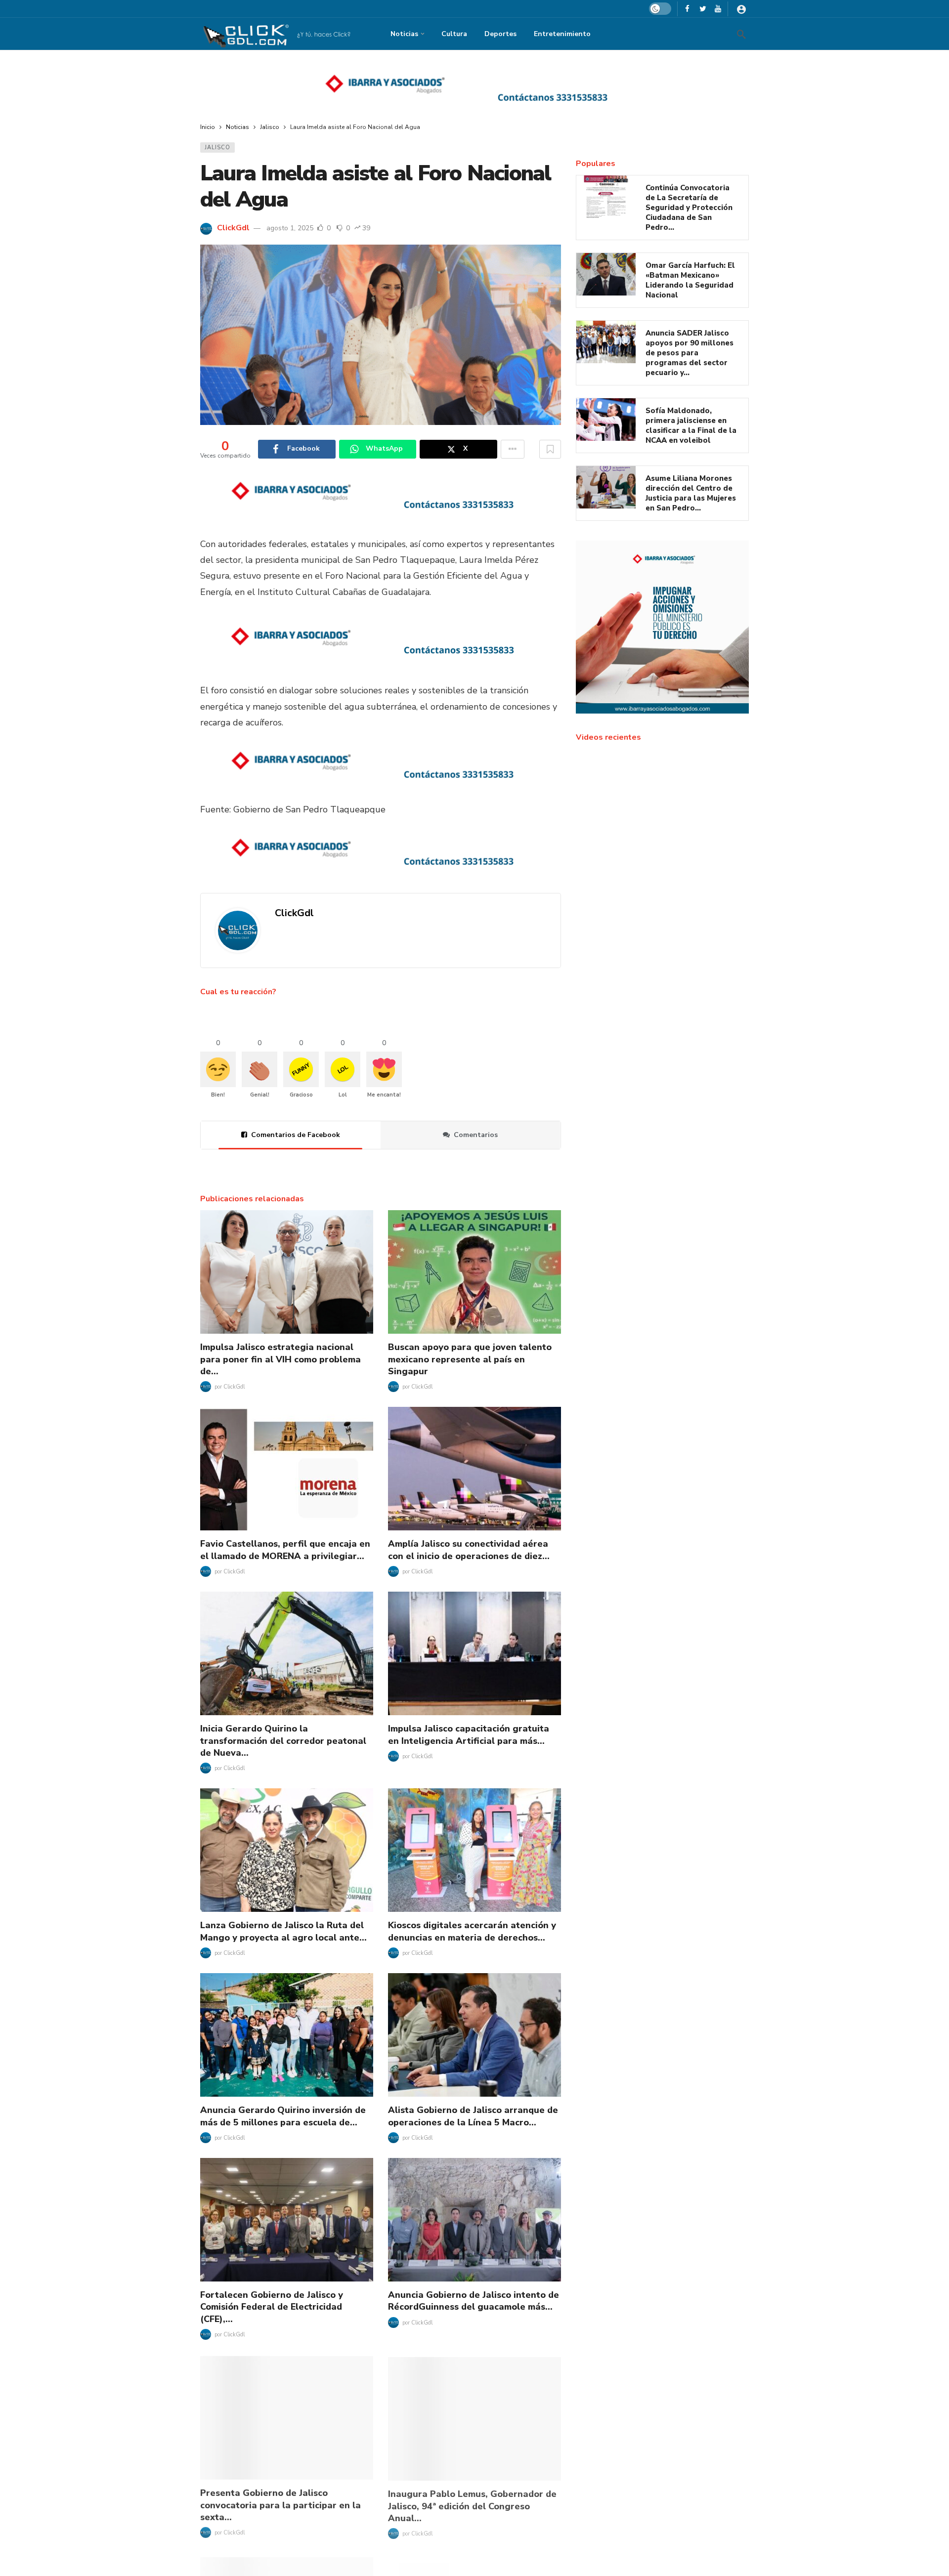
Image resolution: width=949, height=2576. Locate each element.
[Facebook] (687, 9)
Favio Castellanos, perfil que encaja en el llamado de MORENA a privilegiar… (285, 1550)
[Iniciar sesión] (741, 9)
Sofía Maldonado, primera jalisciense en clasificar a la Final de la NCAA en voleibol (691, 425)
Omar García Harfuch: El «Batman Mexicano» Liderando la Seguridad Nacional (690, 280)
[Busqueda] (741, 34)
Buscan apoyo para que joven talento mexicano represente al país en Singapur (470, 1359)
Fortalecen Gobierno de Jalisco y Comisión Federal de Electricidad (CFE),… (272, 2307)
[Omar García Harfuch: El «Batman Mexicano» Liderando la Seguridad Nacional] (606, 274)
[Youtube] (718, 9)
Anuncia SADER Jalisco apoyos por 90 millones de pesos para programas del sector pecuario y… (690, 353)
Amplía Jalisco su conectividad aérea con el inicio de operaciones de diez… (469, 1550)
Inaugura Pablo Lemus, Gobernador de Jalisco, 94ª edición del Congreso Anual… (472, 2504)
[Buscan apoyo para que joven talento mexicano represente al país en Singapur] (474, 1272)
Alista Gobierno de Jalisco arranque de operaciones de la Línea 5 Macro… (473, 2116)
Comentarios (476, 1135)
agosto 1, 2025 (290, 228)
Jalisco (217, 148)
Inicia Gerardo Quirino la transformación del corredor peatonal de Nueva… (283, 1741)
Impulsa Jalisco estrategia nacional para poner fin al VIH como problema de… (280, 1359)
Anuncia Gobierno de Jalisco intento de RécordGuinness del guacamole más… (474, 2301)
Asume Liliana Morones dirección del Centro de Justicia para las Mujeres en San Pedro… (691, 493)
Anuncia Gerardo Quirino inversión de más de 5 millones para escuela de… (283, 2116)
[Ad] (474, 87)
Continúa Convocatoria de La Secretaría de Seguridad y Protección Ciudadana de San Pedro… (689, 208)
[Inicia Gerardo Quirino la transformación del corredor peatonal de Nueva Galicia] (287, 1653)
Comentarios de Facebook (296, 1135)
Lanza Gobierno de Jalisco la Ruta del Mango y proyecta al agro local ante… (283, 1931)
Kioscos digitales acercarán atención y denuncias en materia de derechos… (472, 1931)
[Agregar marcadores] (550, 449)
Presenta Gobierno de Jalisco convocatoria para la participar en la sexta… (280, 2504)
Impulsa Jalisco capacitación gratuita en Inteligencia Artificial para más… (469, 1734)
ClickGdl (233, 228)
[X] (703, 9)
